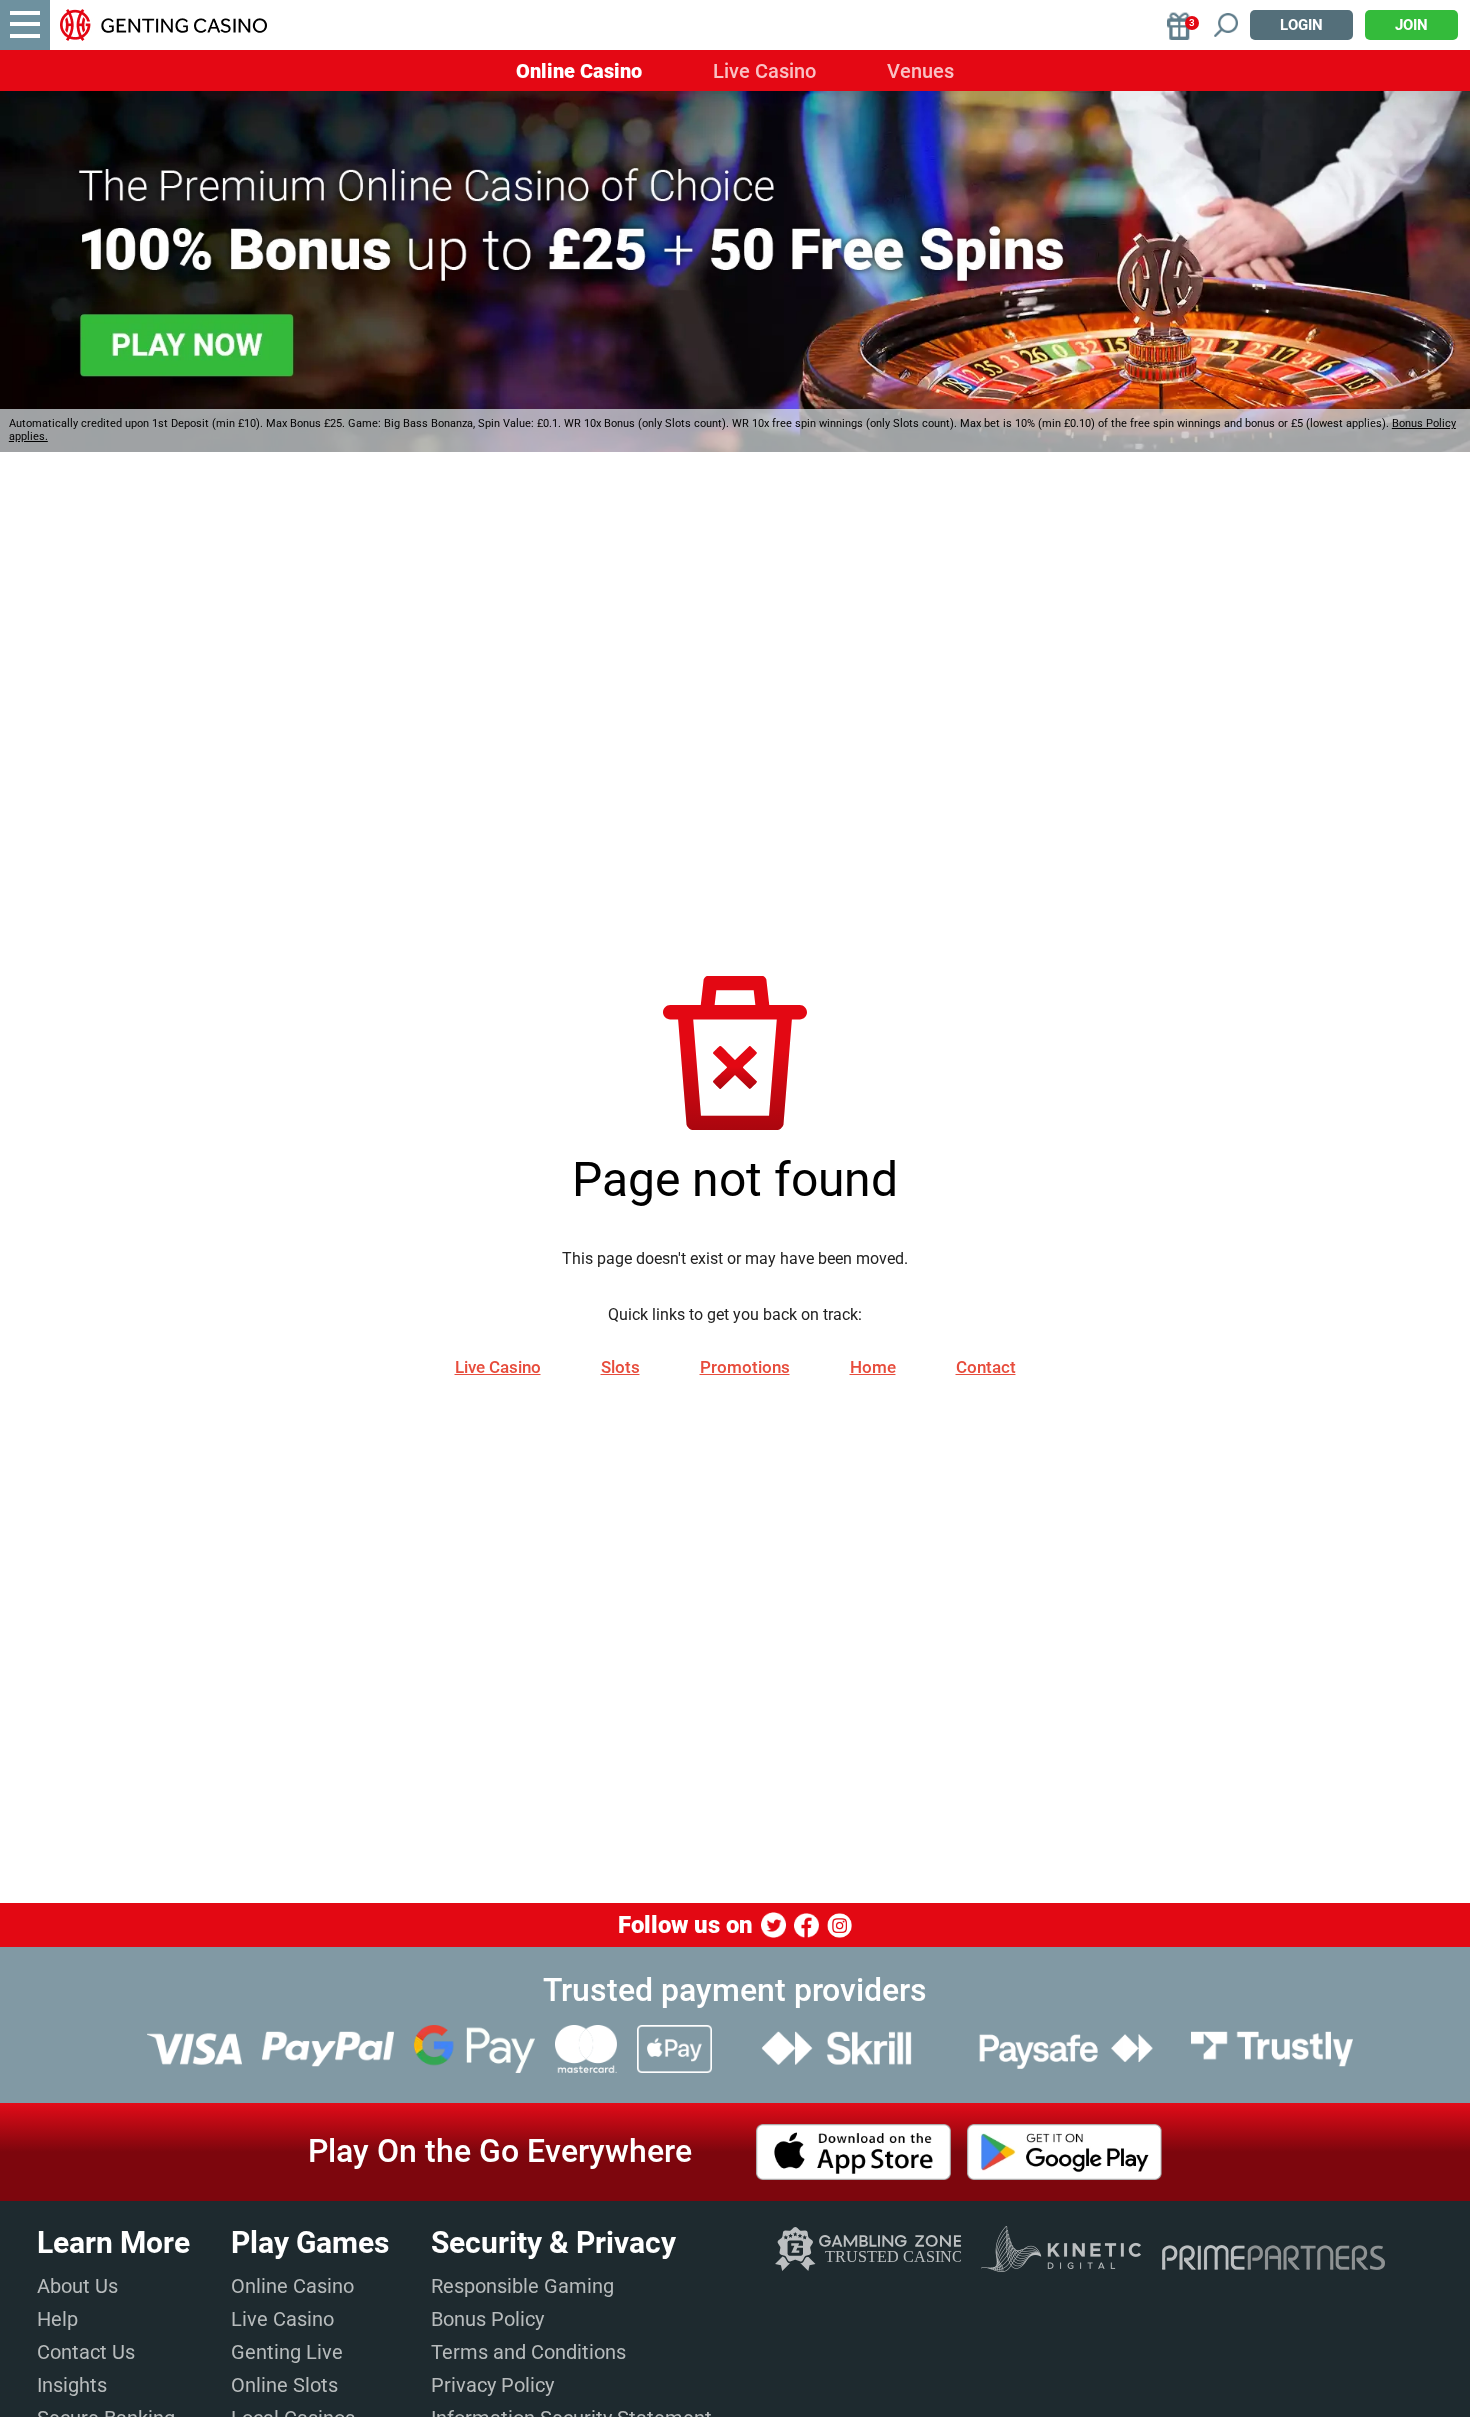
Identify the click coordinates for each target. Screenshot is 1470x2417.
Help (57, 2319)
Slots (620, 1367)
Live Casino (764, 71)
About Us (77, 2286)
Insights (72, 2385)
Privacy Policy (492, 2385)
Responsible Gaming (522, 2286)
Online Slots (284, 2385)
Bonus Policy (487, 2319)
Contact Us (86, 2352)
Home (873, 1367)
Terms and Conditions (528, 2352)
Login (1301, 25)
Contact (986, 1367)
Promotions (745, 1367)
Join (1411, 25)
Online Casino (579, 71)
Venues (920, 71)
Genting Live (287, 2352)
